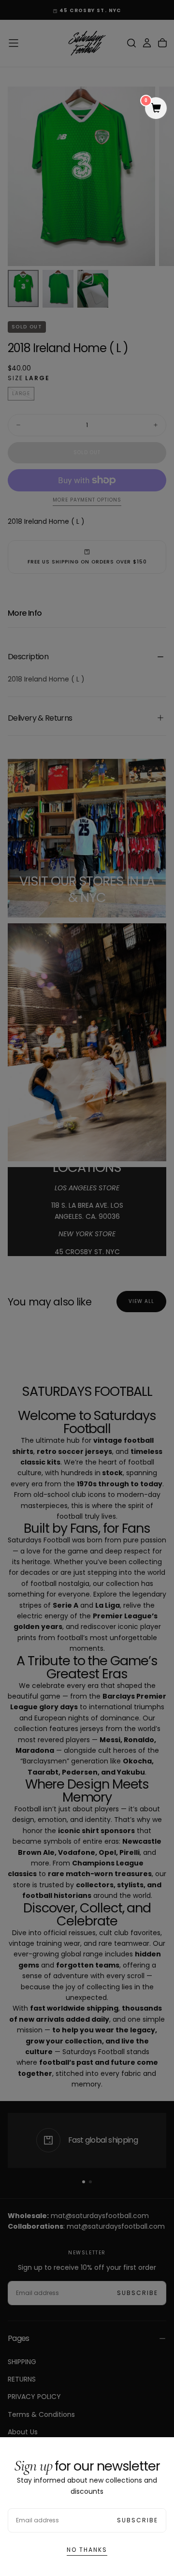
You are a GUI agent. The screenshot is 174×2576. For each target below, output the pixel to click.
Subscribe (138, 2520)
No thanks (87, 2550)
